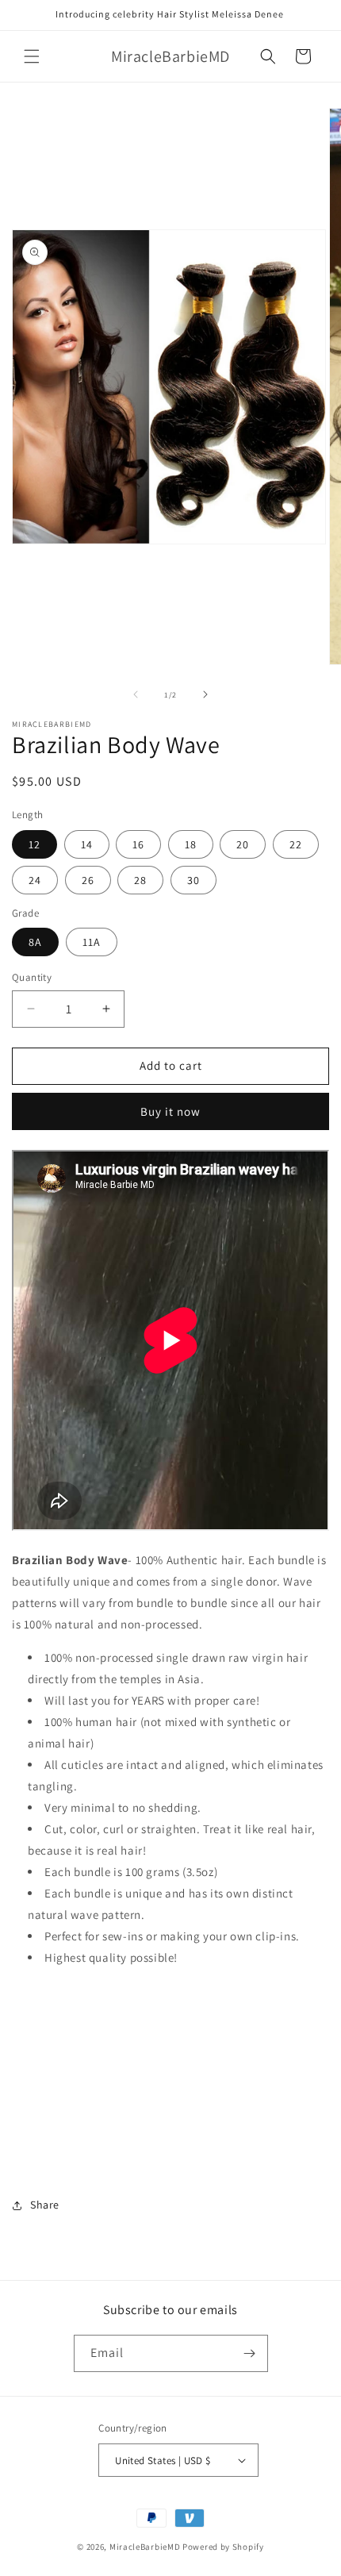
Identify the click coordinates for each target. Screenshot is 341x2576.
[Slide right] (205, 694)
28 (140, 880)
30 (193, 880)
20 (243, 844)
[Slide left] (136, 694)
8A (35, 942)
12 (34, 844)
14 (87, 844)
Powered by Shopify (223, 2547)
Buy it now (170, 1111)
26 (88, 880)
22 (296, 844)
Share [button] (45, 2205)
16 (138, 844)
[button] (32, 56)
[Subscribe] (250, 2353)
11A (92, 942)
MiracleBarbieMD (145, 2547)
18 (191, 844)
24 (35, 880)
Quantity (32, 977)
